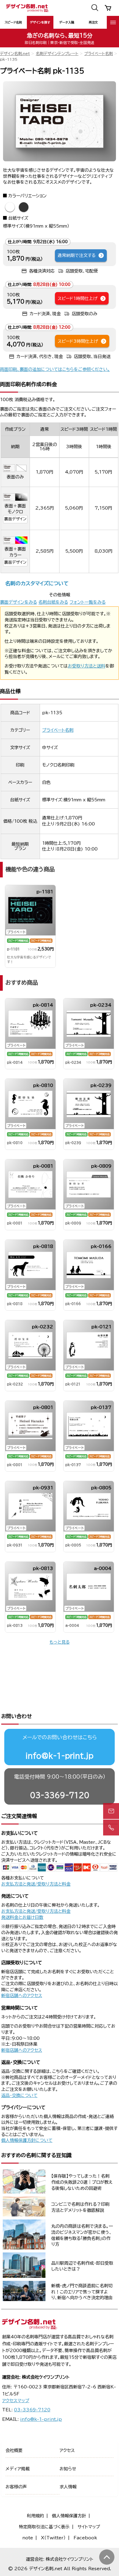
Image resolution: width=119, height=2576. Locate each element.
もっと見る (60, 1642)
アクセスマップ (16, 2401)
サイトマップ (89, 2527)
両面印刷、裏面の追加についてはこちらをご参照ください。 (55, 369)
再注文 (93, 22)
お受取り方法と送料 (87, 666)
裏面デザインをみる (18, 602)
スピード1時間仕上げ (78, 298)
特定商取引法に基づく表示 (44, 2527)
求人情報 (68, 2487)
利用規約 (35, 2516)
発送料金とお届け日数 (22, 1917)
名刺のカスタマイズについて (37, 583)
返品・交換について (19, 2095)
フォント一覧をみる (88, 602)
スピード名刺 (13, 22)
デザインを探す (40, 22)
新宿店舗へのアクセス (22, 1996)
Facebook (85, 2538)
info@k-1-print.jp (60, 1756)
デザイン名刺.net (15, 54)
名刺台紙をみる (53, 602)
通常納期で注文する (77, 255)
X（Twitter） (53, 2538)
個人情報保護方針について (27, 2140)
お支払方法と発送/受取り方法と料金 (36, 1884)
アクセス (67, 2450)
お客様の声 (16, 2487)
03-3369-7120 (60, 1795)
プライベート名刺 (99, 54)
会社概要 (14, 2450)
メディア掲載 (18, 2469)
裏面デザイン (15, 519)
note (28, 2538)
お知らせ (68, 2469)
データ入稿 (67, 22)
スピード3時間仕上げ (78, 341)
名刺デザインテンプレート (57, 54)
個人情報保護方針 (69, 2516)
